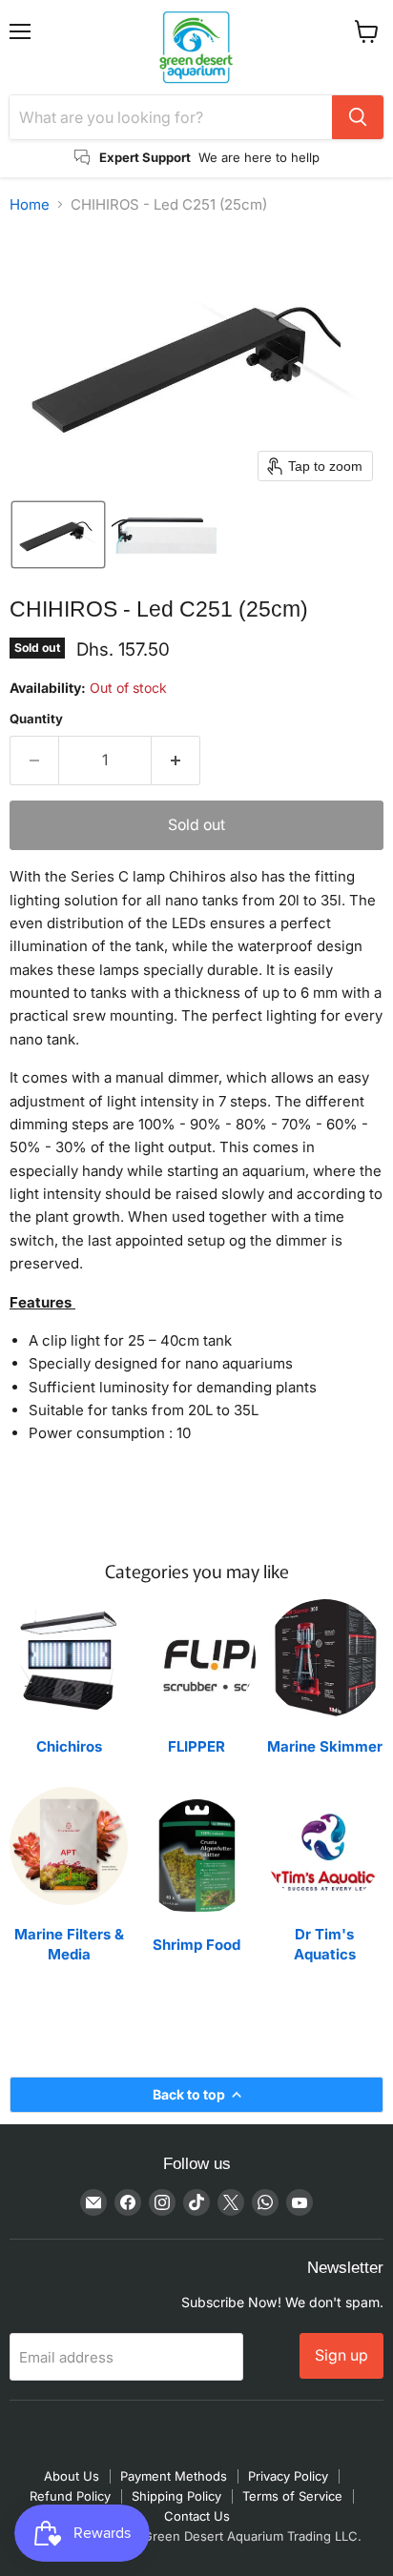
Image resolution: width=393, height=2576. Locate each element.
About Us (72, 2476)
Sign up (341, 2355)
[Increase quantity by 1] (176, 761)
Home (30, 204)
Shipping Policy (176, 2496)
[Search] (358, 117)
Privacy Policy (288, 2476)
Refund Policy (70, 2496)
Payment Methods (174, 2476)
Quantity (36, 719)
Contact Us (197, 2516)
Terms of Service (292, 2496)
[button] (58, 535)
